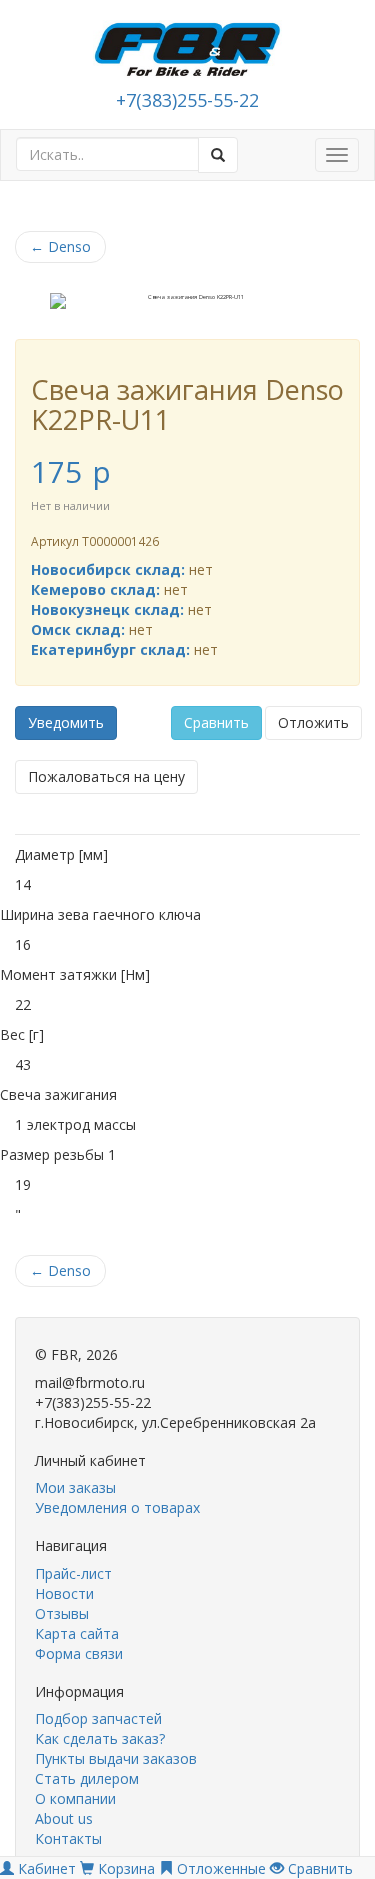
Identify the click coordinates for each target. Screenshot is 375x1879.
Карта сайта (77, 1633)
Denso (60, 246)
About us (64, 1818)
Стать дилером (87, 1778)
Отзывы (62, 1613)
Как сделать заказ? (100, 1738)
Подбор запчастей (98, 1718)
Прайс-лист (73, 1573)
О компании (75, 1798)
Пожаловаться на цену (106, 776)
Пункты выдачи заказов (116, 1758)
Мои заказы (75, 1487)
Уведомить (66, 722)
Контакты (68, 1838)
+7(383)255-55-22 (187, 100)
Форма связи (79, 1653)
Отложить (313, 722)
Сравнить (216, 722)
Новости (64, 1593)
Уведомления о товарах (117, 1507)
